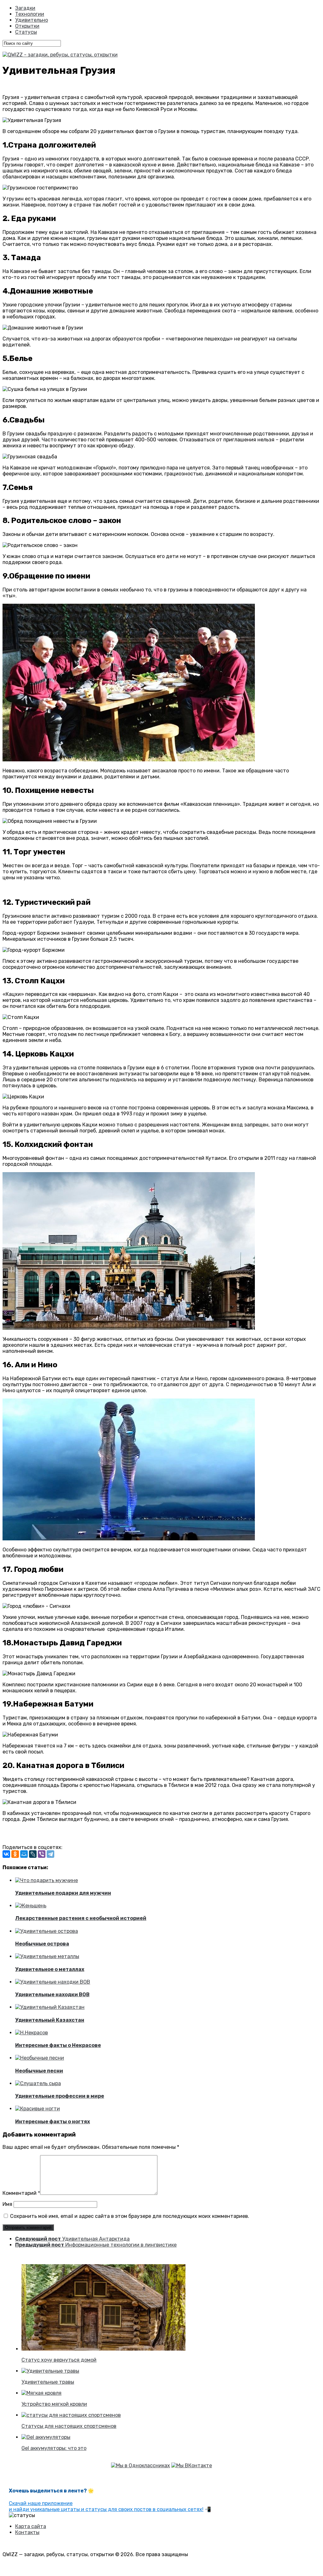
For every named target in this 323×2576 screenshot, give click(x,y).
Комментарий (21, 2193)
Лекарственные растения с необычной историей (81, 1918)
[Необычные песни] (40, 2058)
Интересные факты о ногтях (53, 2122)
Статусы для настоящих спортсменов (69, 2426)
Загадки (25, 8)
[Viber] (42, 1854)
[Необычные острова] (47, 1931)
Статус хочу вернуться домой (59, 2360)
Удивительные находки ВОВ (52, 1995)
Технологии (30, 14)
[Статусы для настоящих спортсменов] (71, 2415)
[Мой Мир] (24, 1854)
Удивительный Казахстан (50, 2020)
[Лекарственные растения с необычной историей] (31, 1906)
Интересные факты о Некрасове (58, 2045)
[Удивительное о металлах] (47, 1956)
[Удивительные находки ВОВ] (53, 1982)
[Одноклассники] (15, 1854)
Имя (7, 2204)
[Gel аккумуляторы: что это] (46, 2437)
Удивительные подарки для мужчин (63, 1893)
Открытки (27, 26)
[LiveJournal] (33, 1854)
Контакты (27, 2532)
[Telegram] (50, 1854)
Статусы (26, 32)
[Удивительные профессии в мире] (38, 2083)
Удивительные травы (48, 2382)
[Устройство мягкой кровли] (41, 2393)
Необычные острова (42, 1944)
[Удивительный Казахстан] (50, 2007)
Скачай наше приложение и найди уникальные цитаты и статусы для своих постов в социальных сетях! (106, 2506)
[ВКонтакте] (6, 1854)
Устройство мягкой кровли (54, 2404)
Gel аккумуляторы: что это (54, 2448)
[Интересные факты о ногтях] (38, 2109)
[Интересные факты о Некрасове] (32, 2033)
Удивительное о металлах (50, 1969)
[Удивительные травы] (50, 2371)
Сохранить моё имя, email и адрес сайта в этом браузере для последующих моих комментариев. (130, 2216)
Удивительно (32, 20)
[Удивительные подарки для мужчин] (47, 1880)
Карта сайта (31, 2526)
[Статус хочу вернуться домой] (103, 2349)
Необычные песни (39, 2071)
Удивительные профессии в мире (60, 2096)
